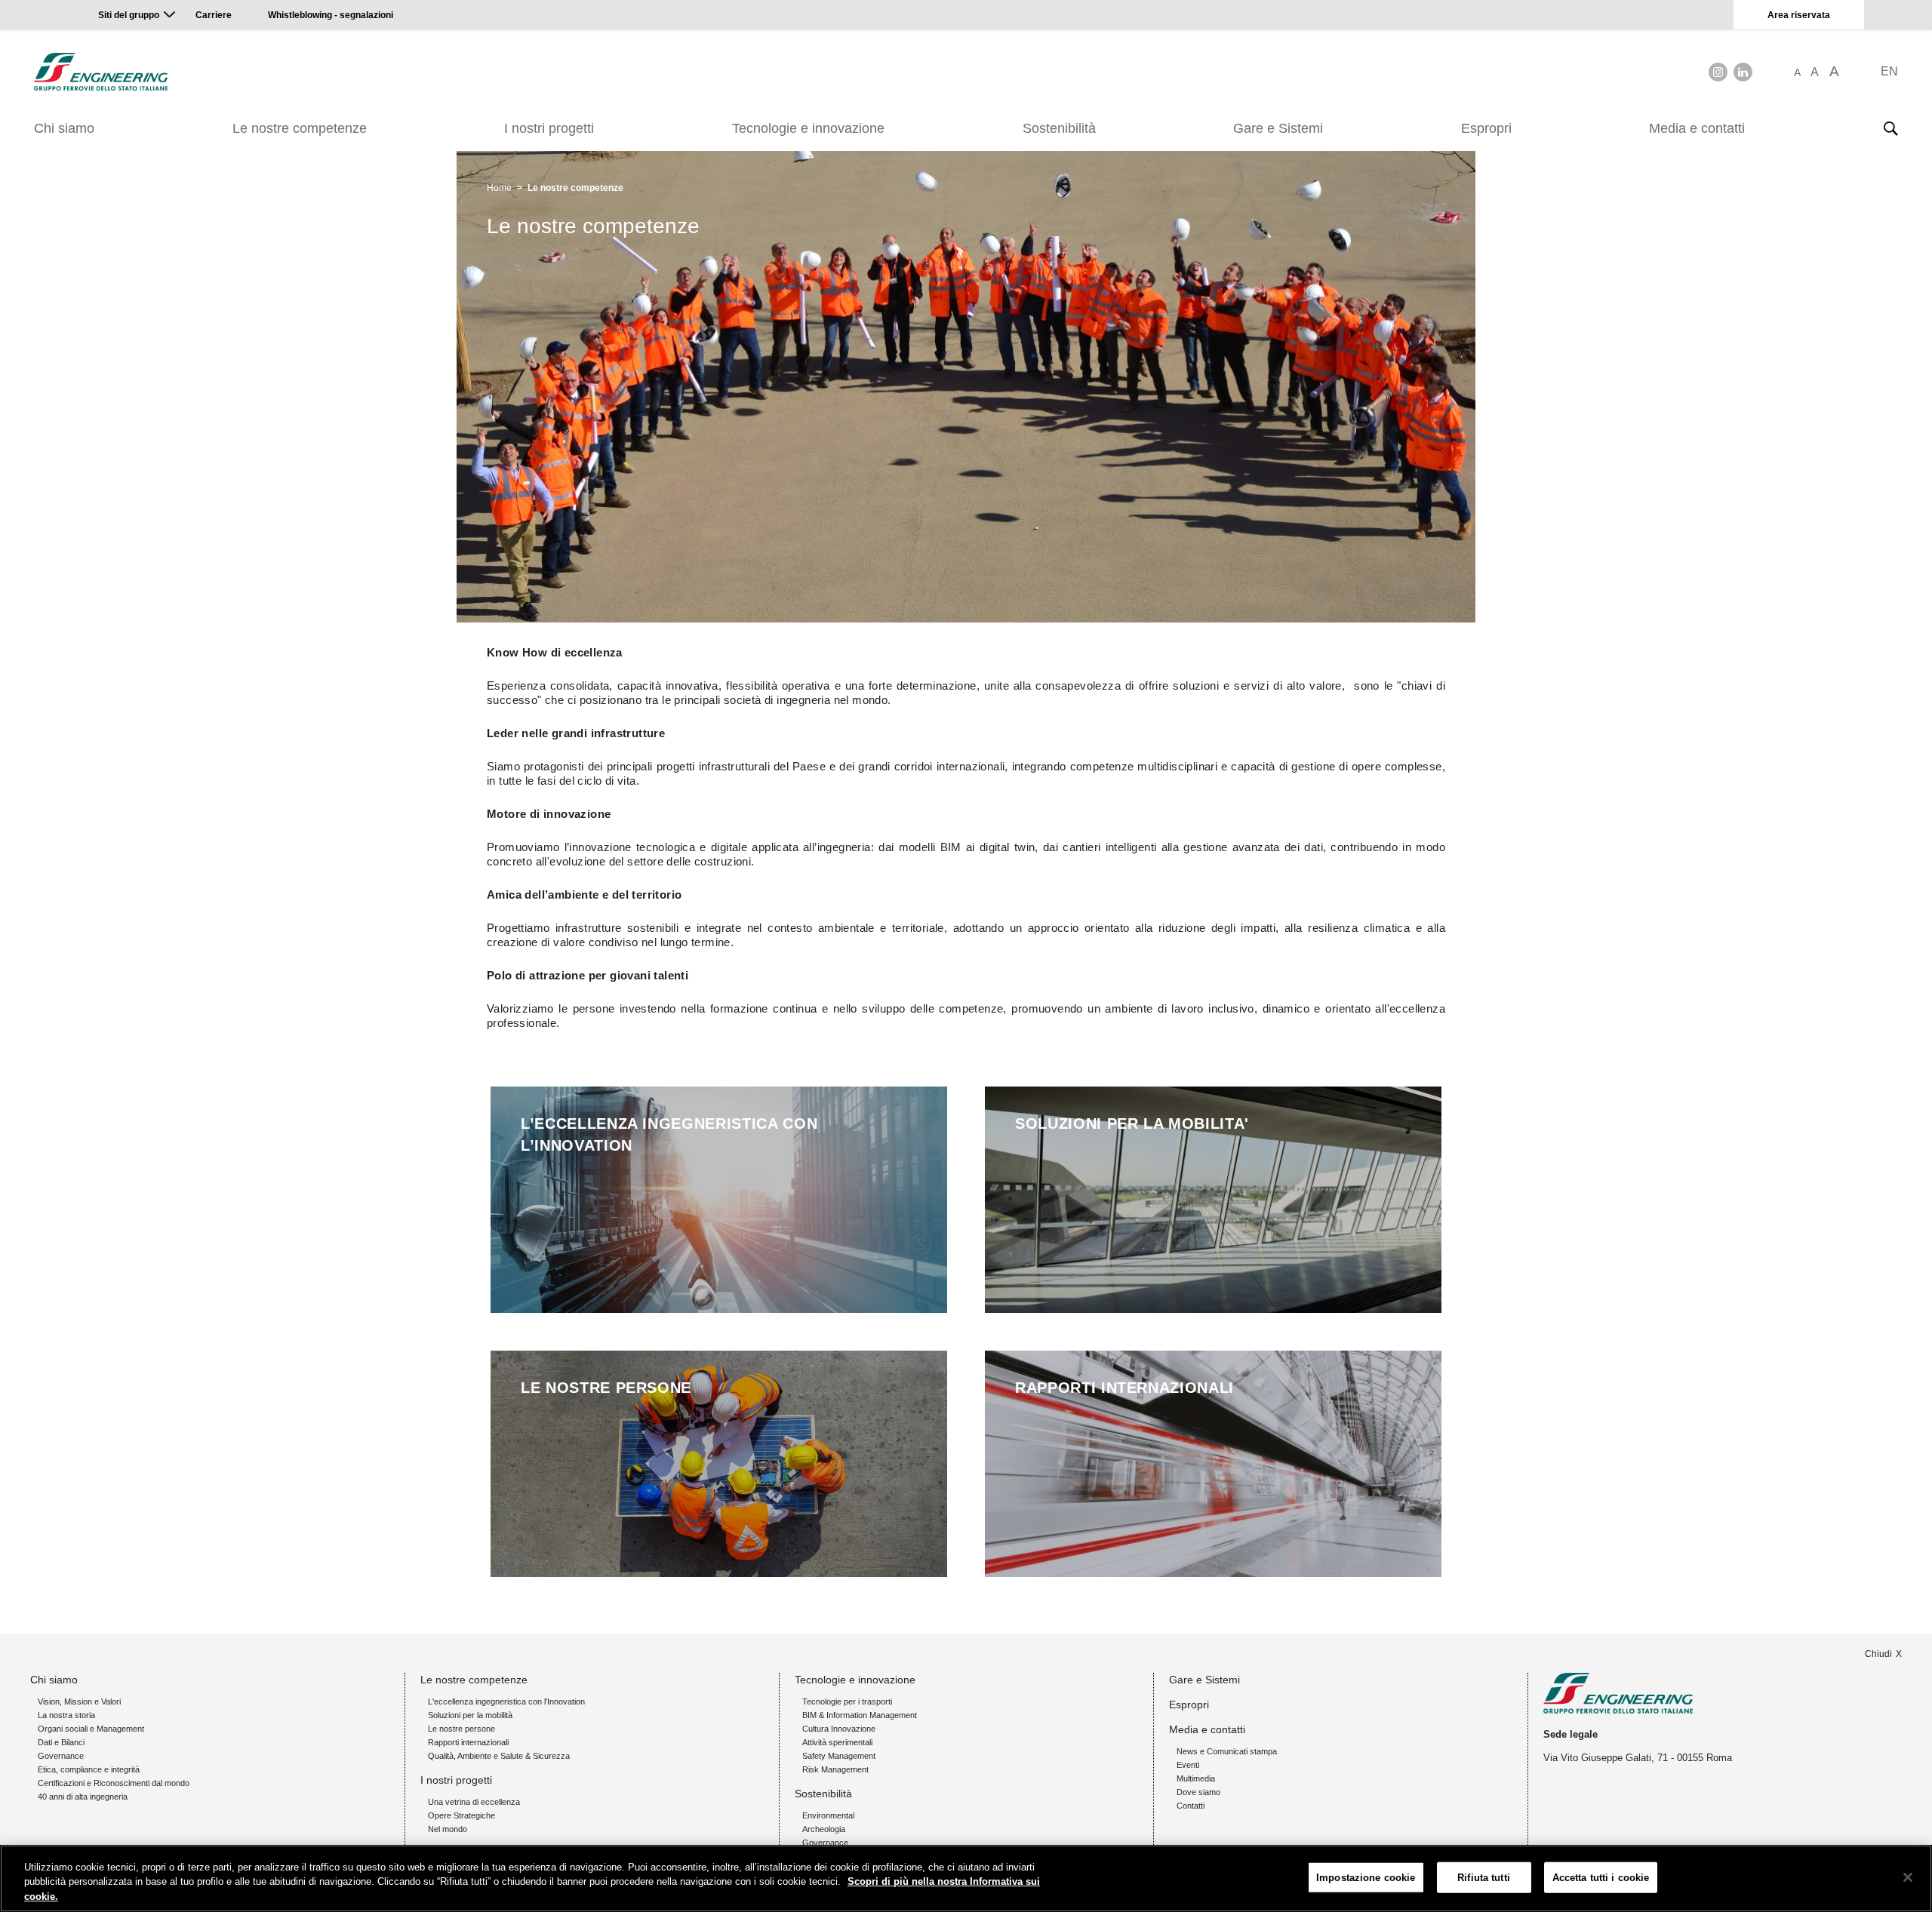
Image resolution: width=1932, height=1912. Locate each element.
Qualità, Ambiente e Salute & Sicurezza (499, 1756)
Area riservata (1799, 15)
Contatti (1191, 1806)
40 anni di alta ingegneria (83, 1797)
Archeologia (824, 1829)
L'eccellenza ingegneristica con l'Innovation (506, 1701)
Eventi (1188, 1765)
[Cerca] (1890, 128)
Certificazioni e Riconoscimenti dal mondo (114, 1783)
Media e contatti (1697, 128)
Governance (61, 1756)
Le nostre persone (461, 1729)
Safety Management (839, 1756)
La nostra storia (66, 1715)
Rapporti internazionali (468, 1742)
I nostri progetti (549, 128)
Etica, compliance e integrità (89, 1769)
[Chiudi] (1908, 1877)
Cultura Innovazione (839, 1729)
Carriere (214, 15)
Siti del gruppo (129, 15)
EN (1889, 71)
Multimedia (1196, 1778)
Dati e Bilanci (61, 1742)
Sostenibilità (1059, 128)
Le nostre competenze (300, 128)
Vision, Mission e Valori (79, 1701)
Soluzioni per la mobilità (470, 1715)
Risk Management (835, 1769)
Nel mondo (448, 1829)
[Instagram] (1718, 72)
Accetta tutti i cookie (1601, 1877)
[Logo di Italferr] (101, 72)
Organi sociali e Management (91, 1729)
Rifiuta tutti (1484, 1877)
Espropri (1486, 128)
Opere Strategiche (461, 1815)
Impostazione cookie (1366, 1877)
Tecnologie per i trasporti (847, 1701)
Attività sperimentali (837, 1742)
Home (499, 188)
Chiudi (1878, 1654)
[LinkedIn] (1743, 72)
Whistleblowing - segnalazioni (331, 15)
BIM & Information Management (860, 1715)
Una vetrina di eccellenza (474, 1802)
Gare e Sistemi (1278, 128)
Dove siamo (1198, 1792)
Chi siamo (64, 128)
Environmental (828, 1815)
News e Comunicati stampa (1227, 1751)
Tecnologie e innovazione (808, 128)
